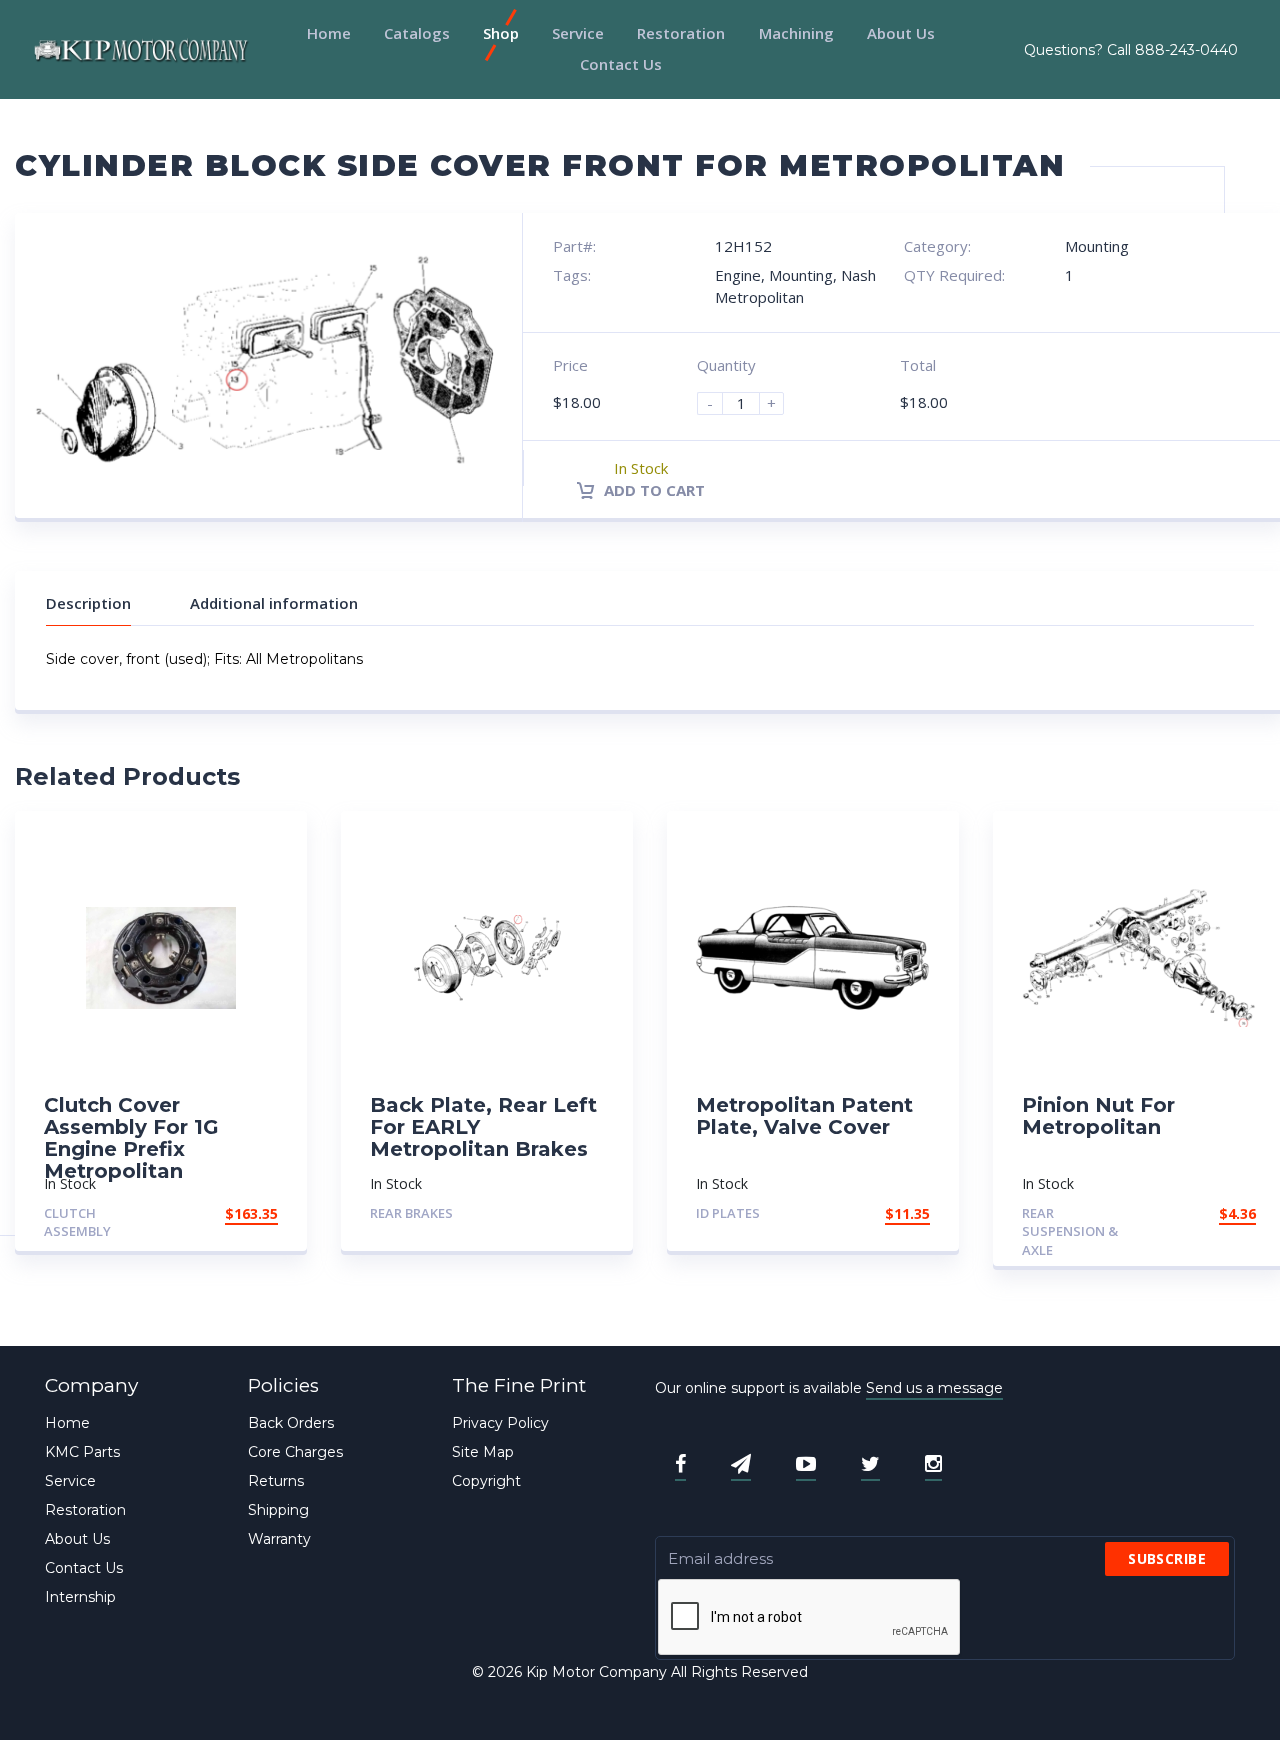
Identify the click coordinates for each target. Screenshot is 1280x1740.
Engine (738, 275)
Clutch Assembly (77, 1222)
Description (88, 603)
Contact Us (621, 64)
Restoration (681, 33)
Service (578, 33)
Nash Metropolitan (795, 285)
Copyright (486, 1481)
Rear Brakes (411, 1213)
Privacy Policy (500, 1423)
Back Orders (291, 1423)
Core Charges (295, 1452)
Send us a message (934, 1388)
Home (329, 33)
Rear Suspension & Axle (1070, 1231)
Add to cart (652, 490)
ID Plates (728, 1213)
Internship (80, 1597)
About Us (901, 33)
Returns (276, 1481)
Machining (796, 33)
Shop (501, 33)
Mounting (1097, 246)
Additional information (274, 603)
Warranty (279, 1539)
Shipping (278, 1510)
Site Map (483, 1452)
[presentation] (810, 1618)
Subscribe (1167, 1558)
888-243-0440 (1186, 50)
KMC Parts (82, 1452)
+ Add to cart (549, 1213)
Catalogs (417, 33)
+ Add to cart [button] (223, 1213)
